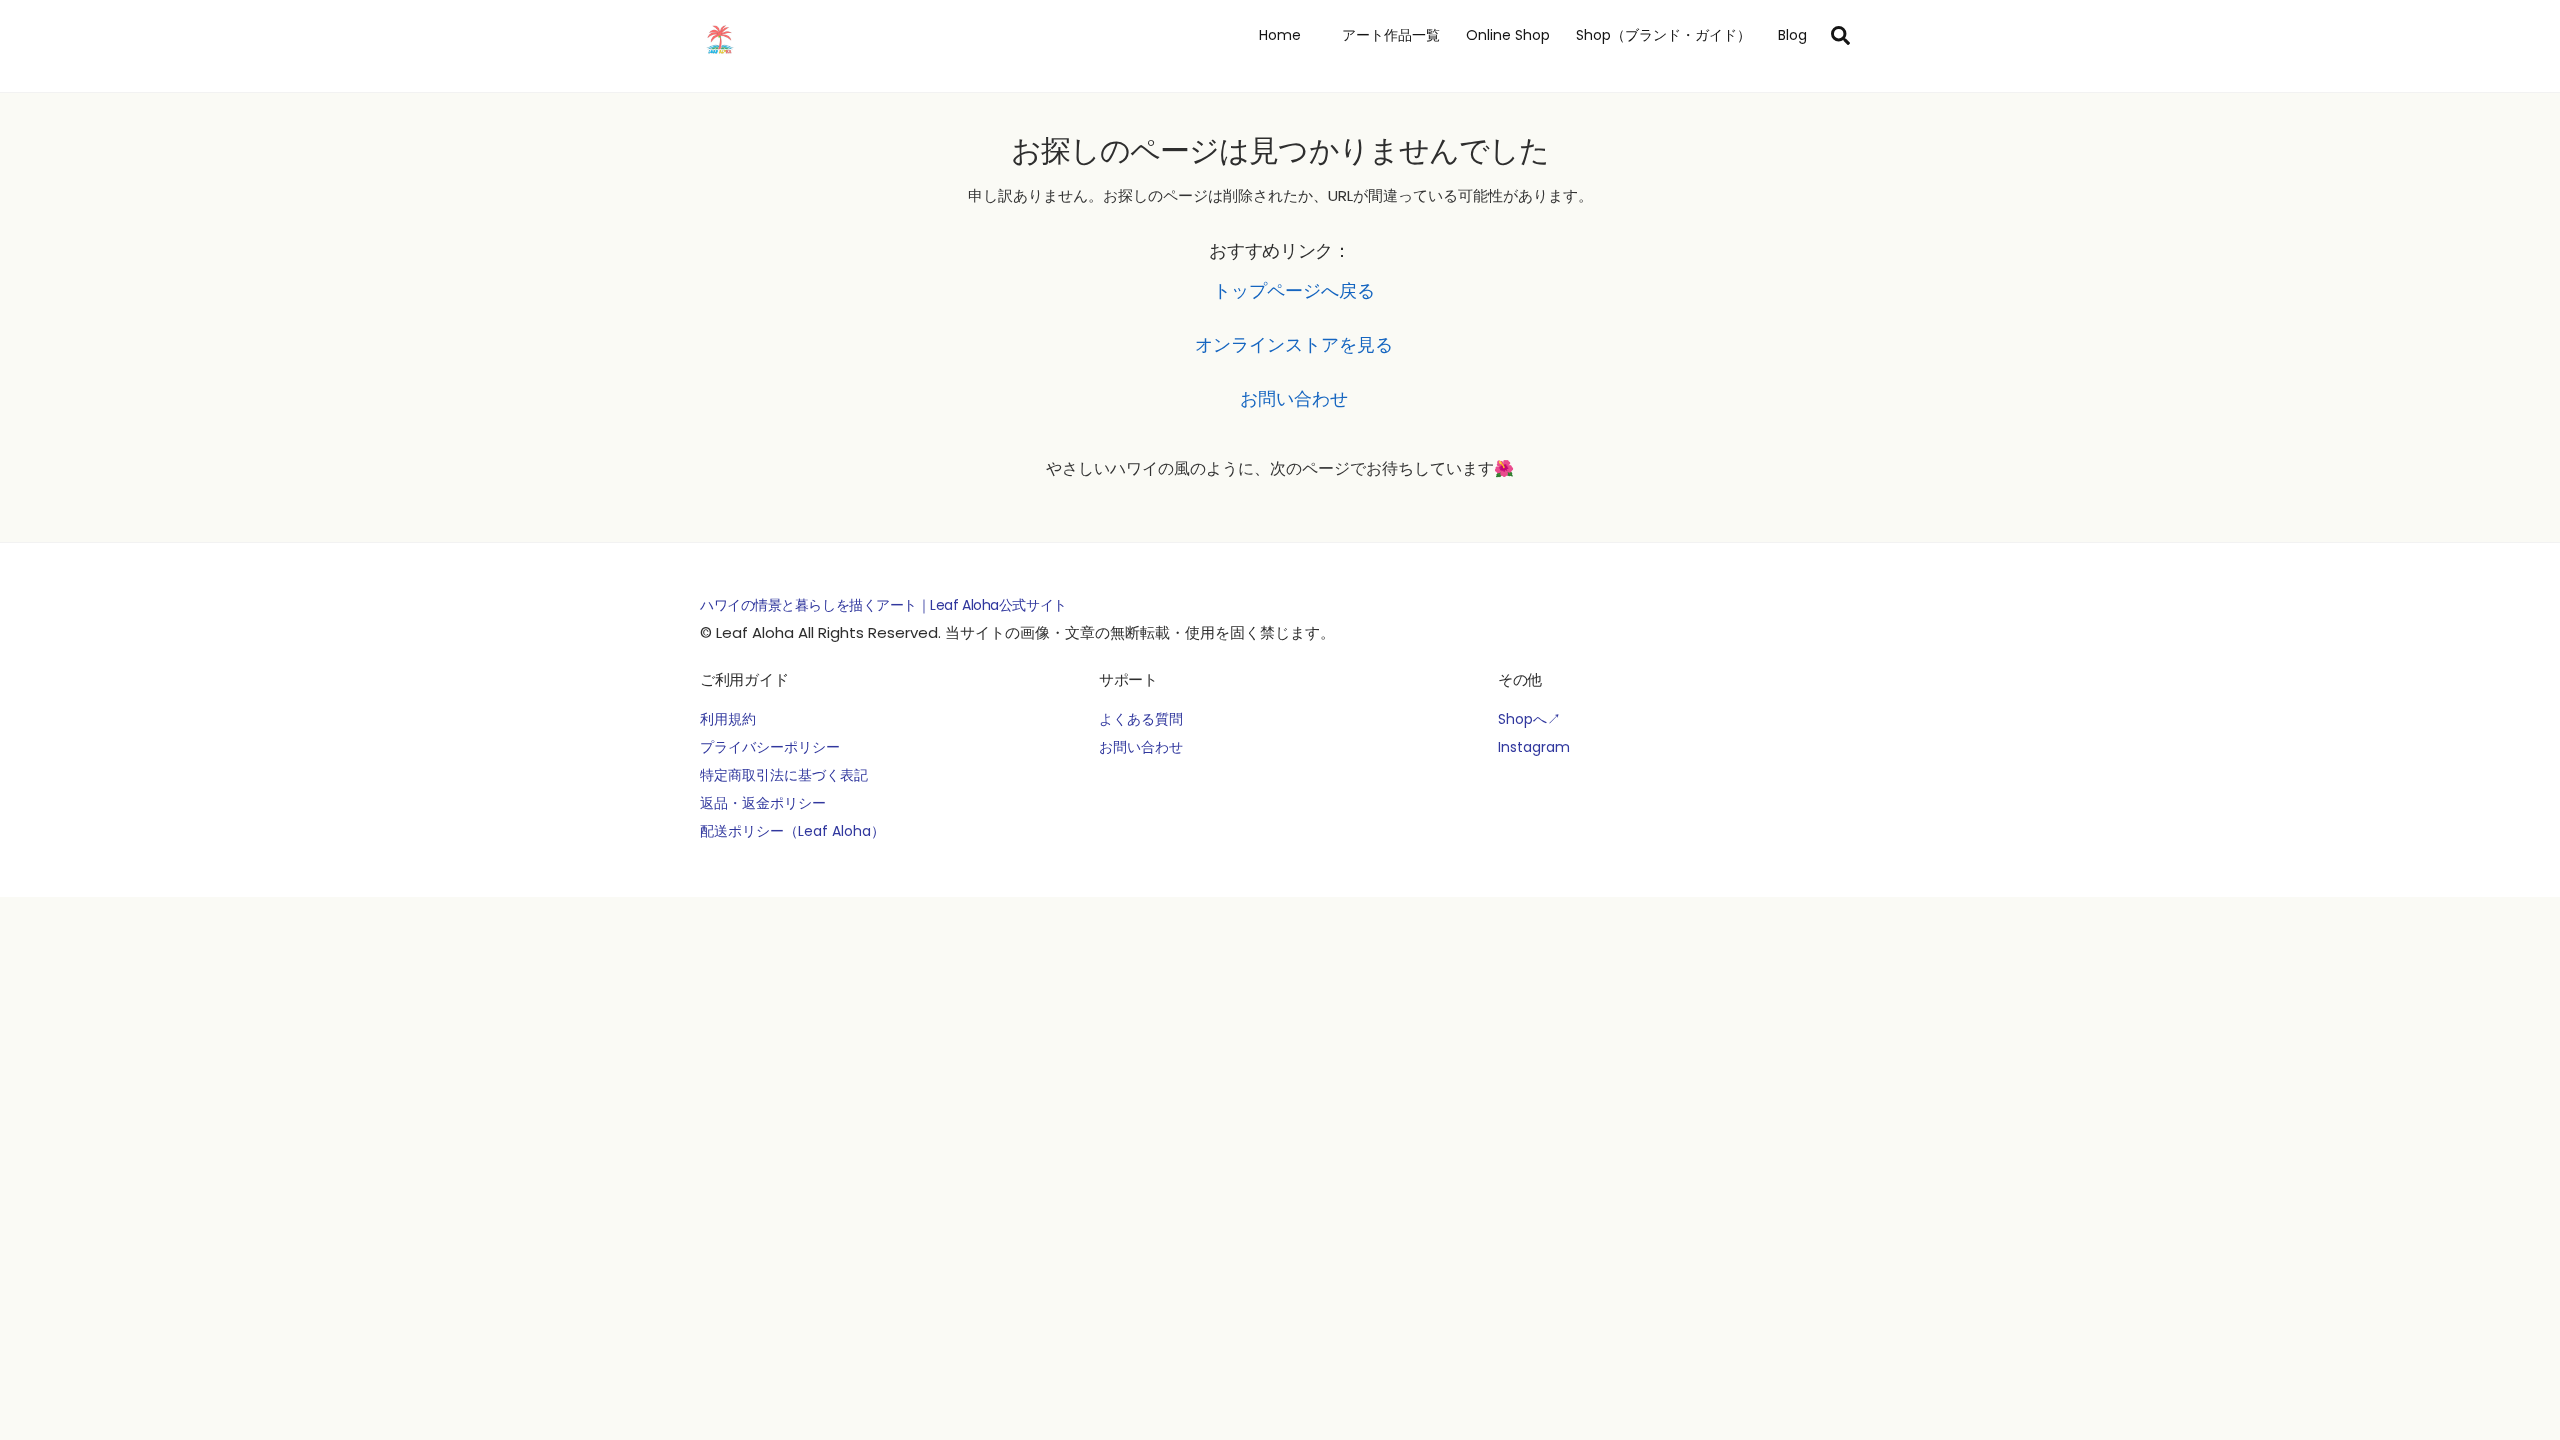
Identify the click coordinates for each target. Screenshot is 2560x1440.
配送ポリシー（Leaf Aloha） (792, 831)
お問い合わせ (1294, 398)
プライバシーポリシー (770, 747)
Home (1280, 35)
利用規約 (728, 719)
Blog (1792, 35)
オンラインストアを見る (1294, 344)
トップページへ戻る (1294, 290)
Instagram (1534, 747)
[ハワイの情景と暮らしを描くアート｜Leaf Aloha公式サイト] (720, 55)
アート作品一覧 (1384, 35)
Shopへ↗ (1529, 719)
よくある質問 (1141, 719)
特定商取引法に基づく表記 (784, 775)
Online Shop (1508, 35)
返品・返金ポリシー (763, 803)
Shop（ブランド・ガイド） (1663, 35)
